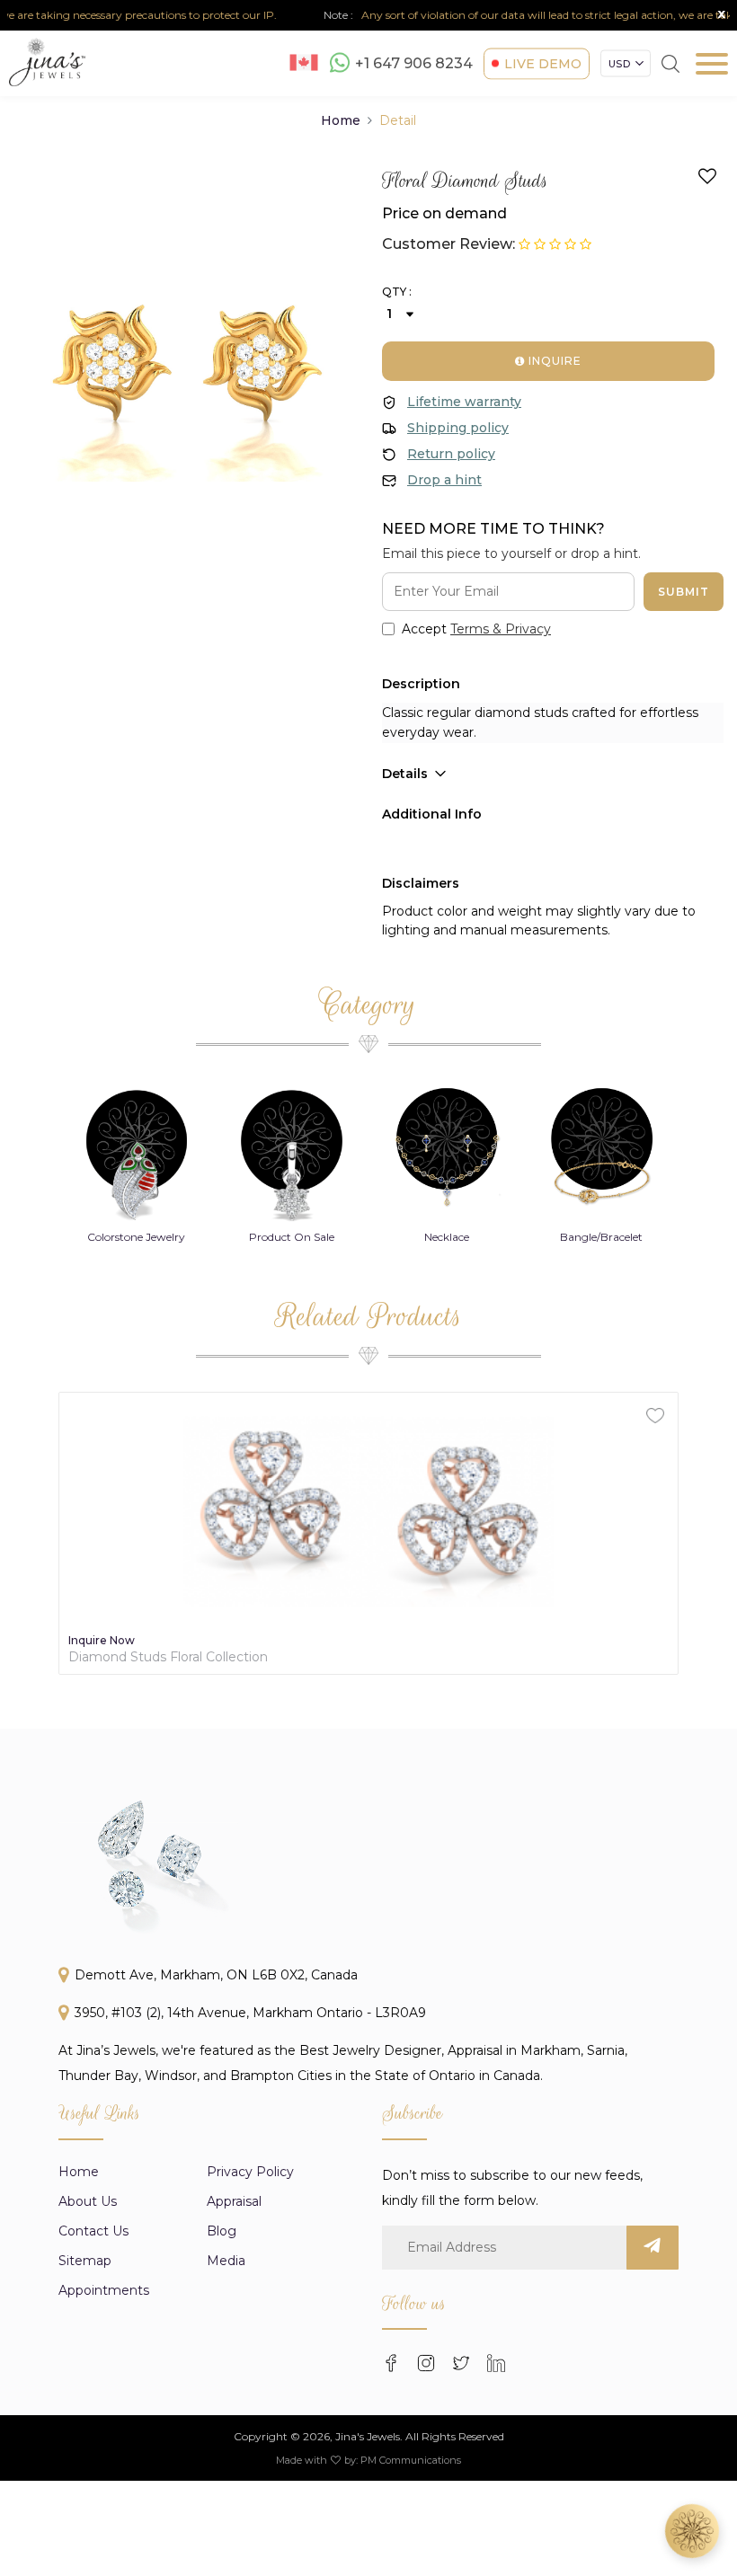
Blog (222, 2231)
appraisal (234, 2201)
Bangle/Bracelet (446, 1237)
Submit (684, 592)
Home (341, 120)
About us (88, 2201)
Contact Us (93, 2231)
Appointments (104, 2290)
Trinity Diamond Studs (138, 1657)
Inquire (553, 361)
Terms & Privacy (501, 629)
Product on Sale (136, 1237)
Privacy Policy (250, 2172)
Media (226, 2261)
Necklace (291, 1237)
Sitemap (85, 2261)
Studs (601, 1237)
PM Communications (411, 2460)
